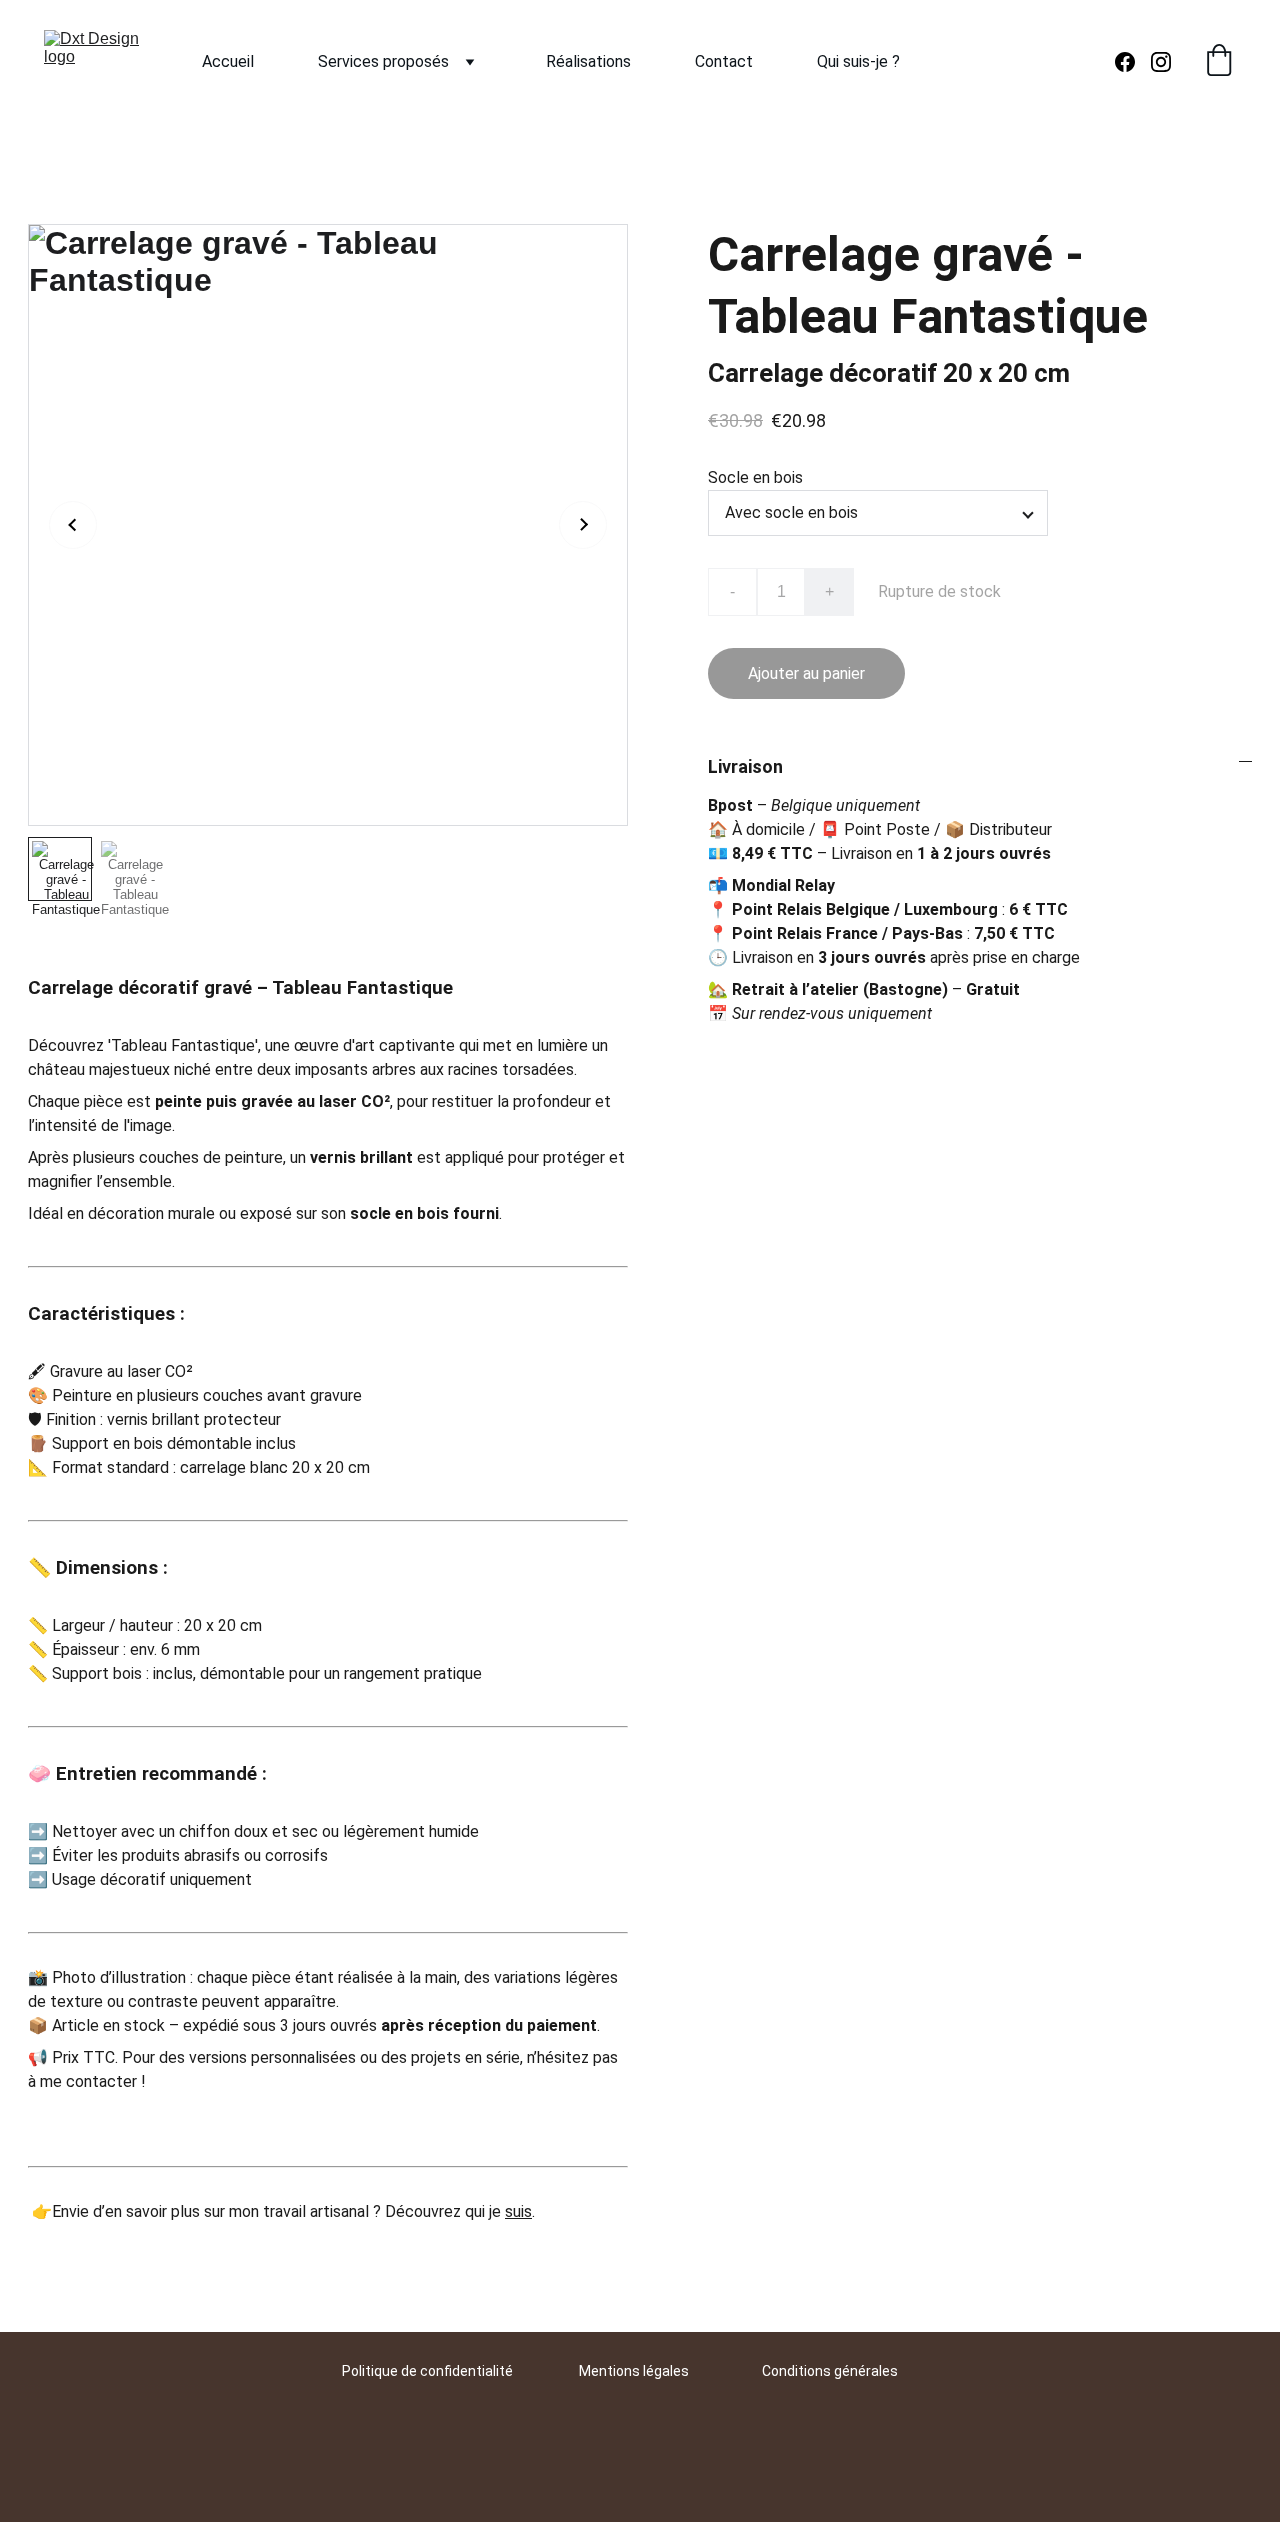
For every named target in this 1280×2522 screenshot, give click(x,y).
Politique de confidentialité (427, 2371)
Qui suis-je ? (858, 61)
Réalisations (588, 61)
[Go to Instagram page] (1161, 62)
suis (518, 2211)
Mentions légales (634, 2371)
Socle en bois (755, 477)
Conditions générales (830, 2371)
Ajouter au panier (806, 673)
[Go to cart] (1219, 62)
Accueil (228, 61)
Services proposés (383, 61)
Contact (724, 61)
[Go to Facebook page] (1133, 62)
